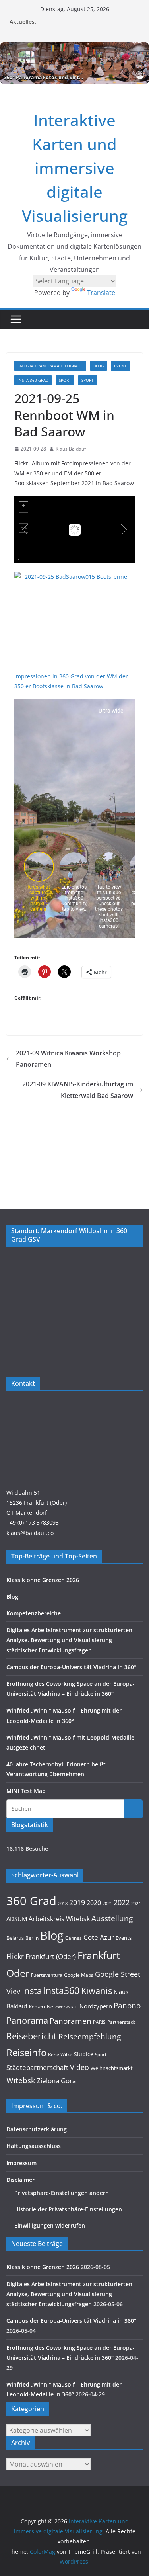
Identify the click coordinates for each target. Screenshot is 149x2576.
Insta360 (61, 1990)
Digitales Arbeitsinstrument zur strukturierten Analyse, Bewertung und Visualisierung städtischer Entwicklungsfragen (69, 1640)
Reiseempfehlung (90, 2037)
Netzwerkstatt (62, 2007)
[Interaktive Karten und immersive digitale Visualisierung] (74, 63)
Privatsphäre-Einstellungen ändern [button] (62, 2193)
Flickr (15, 1956)
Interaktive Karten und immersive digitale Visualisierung (75, 168)
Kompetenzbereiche (34, 1613)
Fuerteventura (47, 1975)
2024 (136, 1903)
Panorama (27, 2020)
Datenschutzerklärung (37, 2129)
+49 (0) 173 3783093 (33, 1522)
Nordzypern (96, 2006)
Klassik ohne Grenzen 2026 (43, 1580)
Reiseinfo (26, 2052)
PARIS (99, 2022)
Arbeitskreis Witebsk (59, 1919)
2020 (94, 1903)
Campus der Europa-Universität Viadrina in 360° (71, 1667)
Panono (127, 2005)
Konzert (37, 2007)
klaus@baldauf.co (30, 1533)
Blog (99, 366)
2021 (107, 1903)
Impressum (21, 2163)
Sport (65, 380)
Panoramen (71, 2021)
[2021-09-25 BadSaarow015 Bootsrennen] (74, 617)
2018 (63, 1904)
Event (120, 366)
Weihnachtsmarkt (112, 2068)
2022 (122, 1902)
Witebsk (21, 2080)
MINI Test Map (26, 1791)
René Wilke (60, 2054)
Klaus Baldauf (71, 449)
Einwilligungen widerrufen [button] (50, 2225)
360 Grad (31, 1901)
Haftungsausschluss (34, 2146)
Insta (32, 1991)
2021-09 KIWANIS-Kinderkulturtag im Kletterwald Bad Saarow (78, 1090)
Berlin (32, 1938)
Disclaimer (20, 2180)
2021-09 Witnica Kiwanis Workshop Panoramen (68, 1059)
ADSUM (17, 1919)
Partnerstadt (121, 2022)
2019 (77, 1902)
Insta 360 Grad (33, 380)
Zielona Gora (56, 2081)
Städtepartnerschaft (37, 2067)
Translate (101, 293)
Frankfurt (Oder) (51, 1956)
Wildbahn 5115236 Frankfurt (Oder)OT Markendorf (37, 1503)
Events (124, 1938)
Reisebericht (32, 2036)
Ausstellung (112, 1918)
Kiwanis (97, 1990)
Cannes (74, 1938)
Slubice (84, 2054)
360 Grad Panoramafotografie (50, 366)
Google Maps (79, 1975)
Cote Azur (99, 1937)
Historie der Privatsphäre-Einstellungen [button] (68, 2209)
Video (79, 2067)
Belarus (15, 1938)
